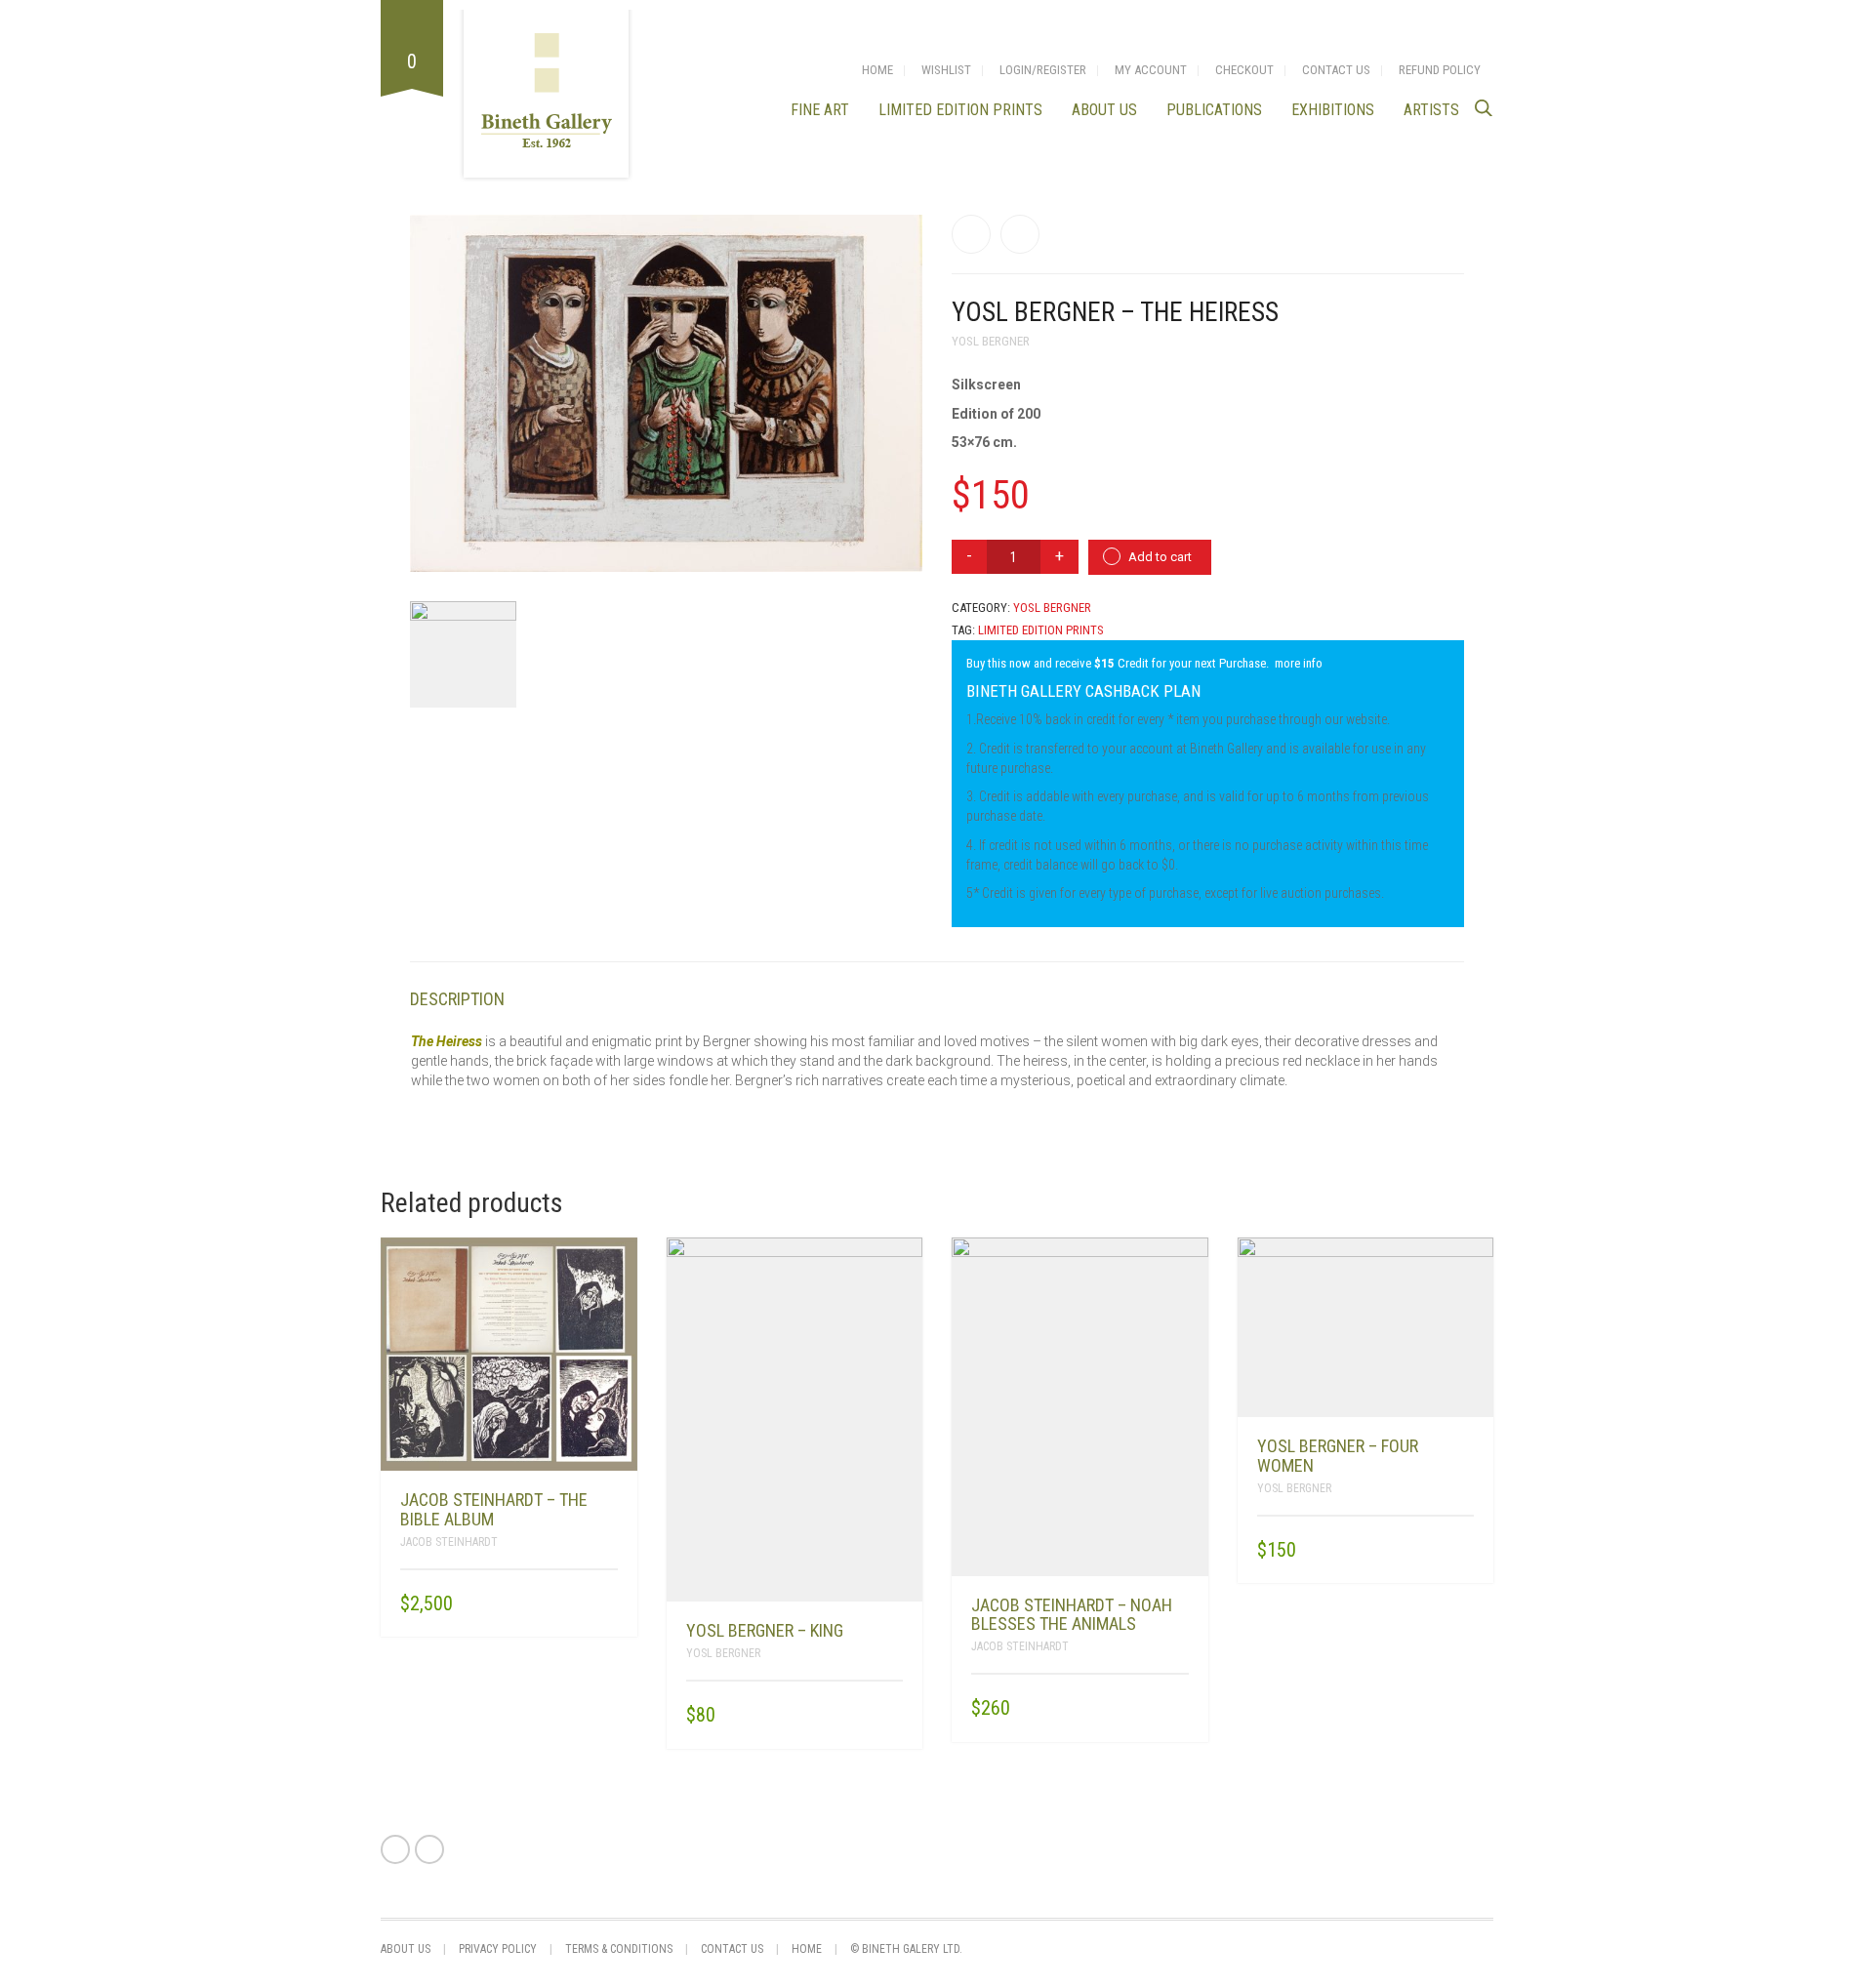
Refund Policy (1440, 70)
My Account (1151, 70)
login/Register (1043, 70)
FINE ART (820, 110)
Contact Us (1336, 70)
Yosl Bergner (991, 341)
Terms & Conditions (619, 1949)
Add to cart (1160, 557)
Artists (1431, 110)
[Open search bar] (1484, 108)
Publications (1214, 110)
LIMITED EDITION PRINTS (960, 110)
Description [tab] (457, 999)
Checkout (1244, 70)
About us (1104, 110)
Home (877, 70)
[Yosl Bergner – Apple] (1020, 234)
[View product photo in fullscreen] (890, 539)
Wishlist (946, 70)
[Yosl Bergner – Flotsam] (971, 234)
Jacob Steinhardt (449, 1542)
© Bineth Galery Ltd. (906, 1949)
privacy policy (498, 1949)
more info (1299, 663)
